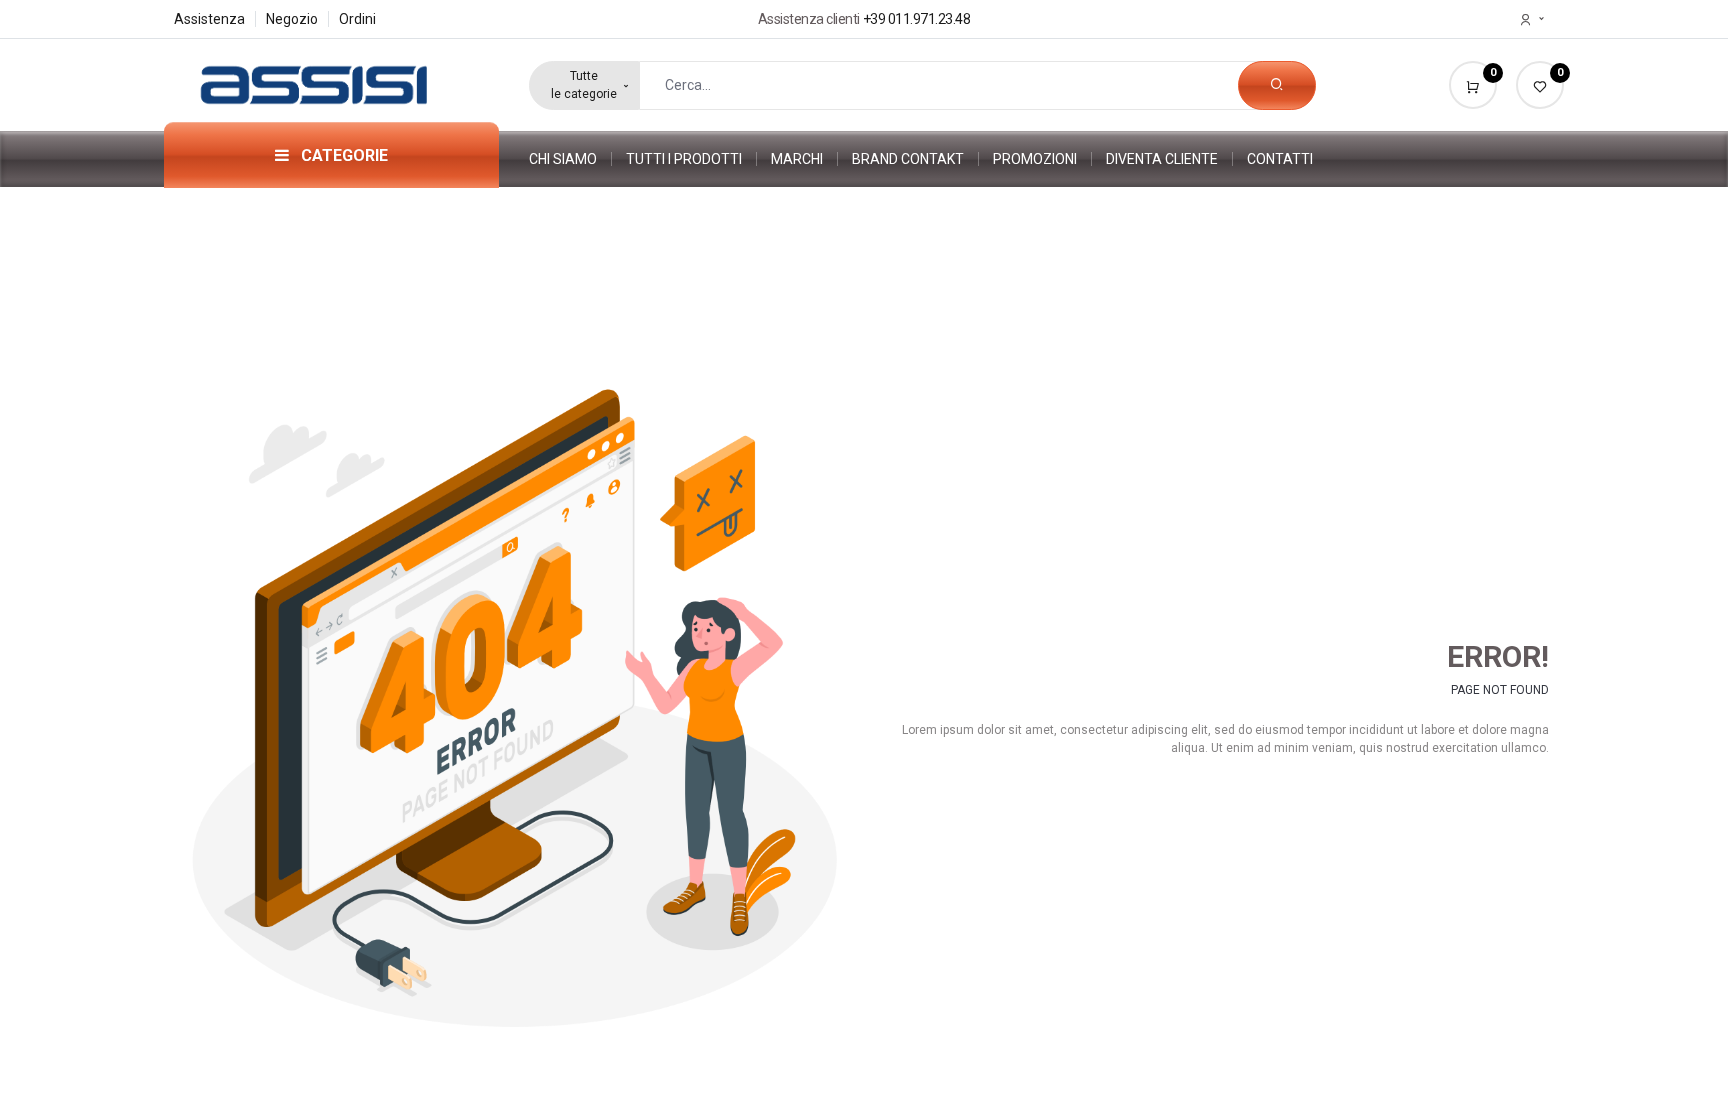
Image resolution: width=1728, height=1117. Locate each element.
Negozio (292, 19)
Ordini (357, 19)
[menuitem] (570, 159)
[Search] (1277, 85)
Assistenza (209, 19)
